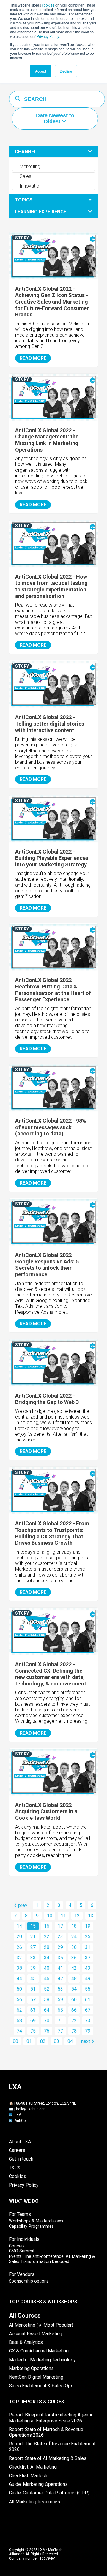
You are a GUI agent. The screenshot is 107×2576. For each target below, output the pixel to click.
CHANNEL (26, 152)
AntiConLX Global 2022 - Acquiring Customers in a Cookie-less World (46, 1811)
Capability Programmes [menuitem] (31, 2226)
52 (47, 1989)
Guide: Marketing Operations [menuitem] (38, 2484)
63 (33, 2010)
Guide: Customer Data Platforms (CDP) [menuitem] (49, 2493)
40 (47, 1968)
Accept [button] (41, 71)
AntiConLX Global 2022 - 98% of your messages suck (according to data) (51, 1127)
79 (88, 2031)
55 (88, 1989)
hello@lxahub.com (31, 2109)
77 (60, 2031)
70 (47, 2020)
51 (33, 1989)
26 (19, 1947)
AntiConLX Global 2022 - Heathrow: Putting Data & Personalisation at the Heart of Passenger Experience (53, 990)
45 (33, 1979)
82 (43, 2041)
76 (47, 2031)
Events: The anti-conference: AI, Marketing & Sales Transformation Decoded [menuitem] (52, 2259)
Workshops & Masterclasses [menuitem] (36, 2221)
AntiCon (21, 2121)
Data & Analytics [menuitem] (26, 2342)
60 (74, 2000)
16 (47, 1926)
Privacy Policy (48, 36)
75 (33, 2031)
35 (60, 1958)
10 (50, 1916)
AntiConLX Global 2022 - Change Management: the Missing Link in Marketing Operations (47, 440)
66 (74, 2010)
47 (60, 1979)
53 (60, 1989)
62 (19, 2010)
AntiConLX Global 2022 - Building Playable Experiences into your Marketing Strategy (52, 858)
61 (88, 2000)
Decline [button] (66, 71)
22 (47, 1937)
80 (15, 2041)
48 (74, 1979)
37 (88, 1958)
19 (88, 1926)
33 (33, 1958)
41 (60, 1968)
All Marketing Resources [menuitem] (34, 2502)
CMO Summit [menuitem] (22, 2251)
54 (74, 1989)
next (86, 2041)
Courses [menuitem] (17, 2246)
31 (88, 1947)
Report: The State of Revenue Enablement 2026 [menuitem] (52, 2447)
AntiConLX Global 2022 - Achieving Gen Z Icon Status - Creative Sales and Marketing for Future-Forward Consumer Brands (52, 302)
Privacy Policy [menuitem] (24, 2185)
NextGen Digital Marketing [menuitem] (36, 2377)
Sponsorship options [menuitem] (29, 2281)
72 (74, 2020)
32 (19, 1958)
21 (33, 1937)
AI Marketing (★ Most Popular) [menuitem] (41, 2325)
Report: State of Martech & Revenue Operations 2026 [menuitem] (46, 2432)
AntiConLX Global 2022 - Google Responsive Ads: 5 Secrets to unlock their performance (47, 1265)
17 (60, 1926)
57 (33, 2000)
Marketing (29, 167)
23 (60, 1937)
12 (77, 1916)
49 (88, 1979)
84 (70, 2041)
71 (60, 2020)
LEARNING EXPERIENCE (41, 212)
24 (74, 1937)
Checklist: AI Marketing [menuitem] (33, 2467)
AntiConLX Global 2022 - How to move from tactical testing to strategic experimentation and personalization (51, 586)
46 (47, 1979)
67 (88, 2010)
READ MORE (33, 358)
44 (19, 1979)
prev (22, 1905)
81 (29, 2041)
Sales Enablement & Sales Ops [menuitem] (41, 2386)
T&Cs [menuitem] (15, 2168)
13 (91, 1916)
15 (33, 1926)
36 (74, 1958)
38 (19, 1968)
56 (19, 2000)
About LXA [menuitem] (20, 2142)
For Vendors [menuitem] (22, 2274)
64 (47, 2010)
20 (19, 1937)
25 (88, 1937)
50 (19, 1989)
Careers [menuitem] (17, 2150)
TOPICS (24, 200)
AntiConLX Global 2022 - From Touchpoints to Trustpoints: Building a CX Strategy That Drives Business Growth (52, 1533)
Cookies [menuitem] (18, 2176)
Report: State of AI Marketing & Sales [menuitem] (48, 2458)
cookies (48, 5)
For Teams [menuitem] (20, 2214)
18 (74, 1926)
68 (19, 2020)
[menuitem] (25, 2316)
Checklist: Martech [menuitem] (28, 2476)
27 (33, 1947)
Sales (25, 176)
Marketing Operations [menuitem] (31, 2368)
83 (56, 2041)
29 (60, 1947)
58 (47, 2000)
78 (74, 2031)
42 (74, 1968)
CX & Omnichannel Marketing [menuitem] (39, 2351)
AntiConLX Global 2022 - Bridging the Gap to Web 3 (47, 1399)
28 (47, 1947)
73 (88, 2020)
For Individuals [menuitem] (24, 2239)
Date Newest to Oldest (55, 119)
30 (74, 1947)
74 (19, 2031)
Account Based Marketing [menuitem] (36, 2334)
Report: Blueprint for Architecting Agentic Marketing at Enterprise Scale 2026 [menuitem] (51, 2418)
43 (88, 1968)
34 (47, 1958)
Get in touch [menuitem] (21, 2159)
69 (33, 2020)
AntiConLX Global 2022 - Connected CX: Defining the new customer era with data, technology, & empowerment (51, 1674)
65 (60, 2010)
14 (19, 1926)
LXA (18, 2115)
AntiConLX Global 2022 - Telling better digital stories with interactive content (50, 724)
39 (33, 1968)
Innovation (30, 186)
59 (60, 2000)
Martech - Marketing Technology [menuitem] (42, 2360)
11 (63, 1916)
